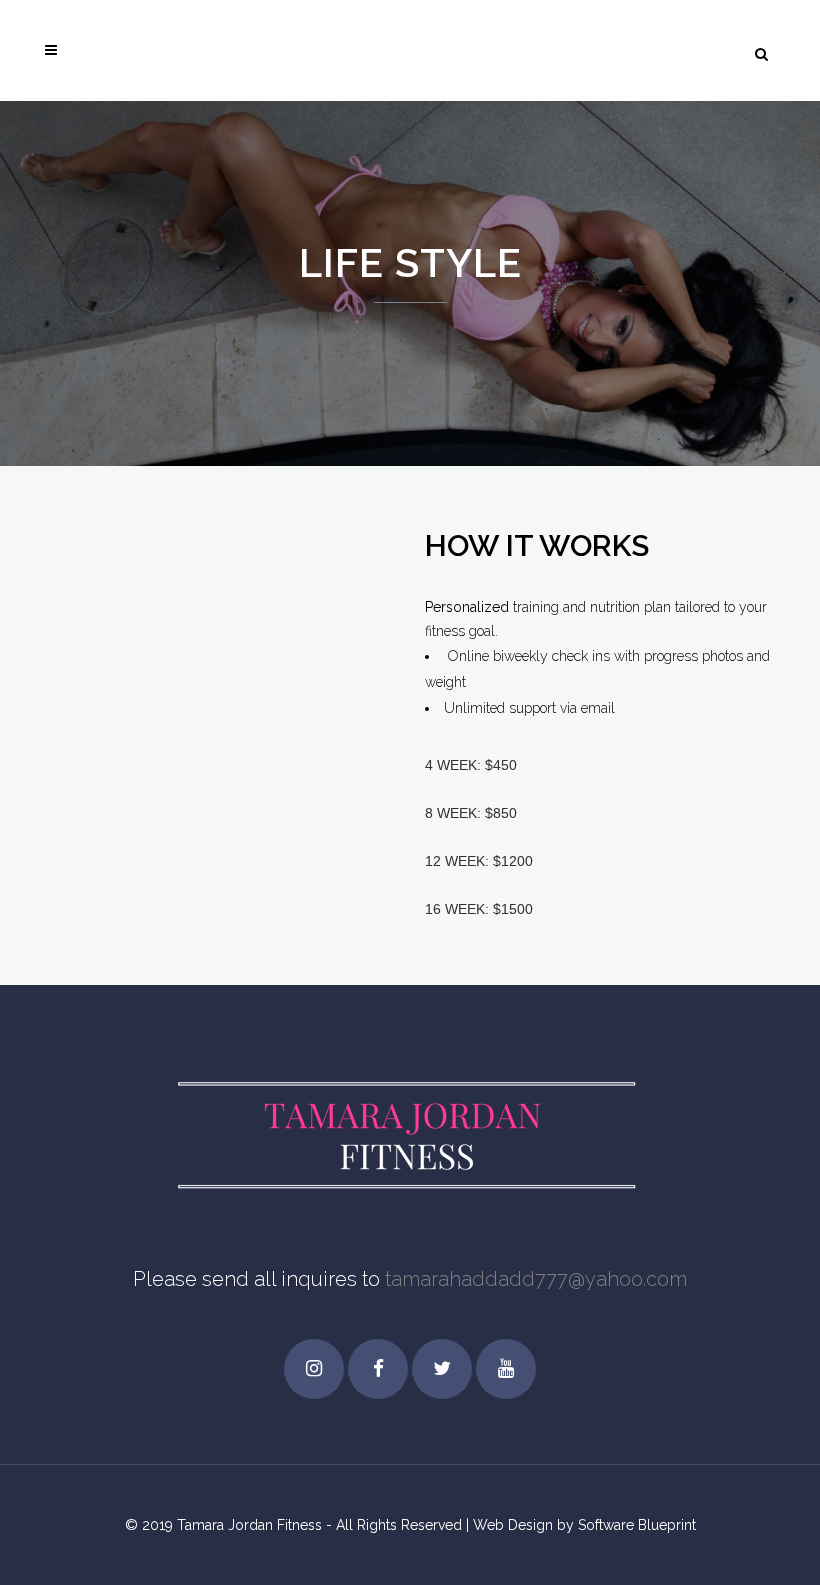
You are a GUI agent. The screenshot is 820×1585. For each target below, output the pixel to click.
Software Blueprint (637, 1525)
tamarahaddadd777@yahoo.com (536, 1279)
